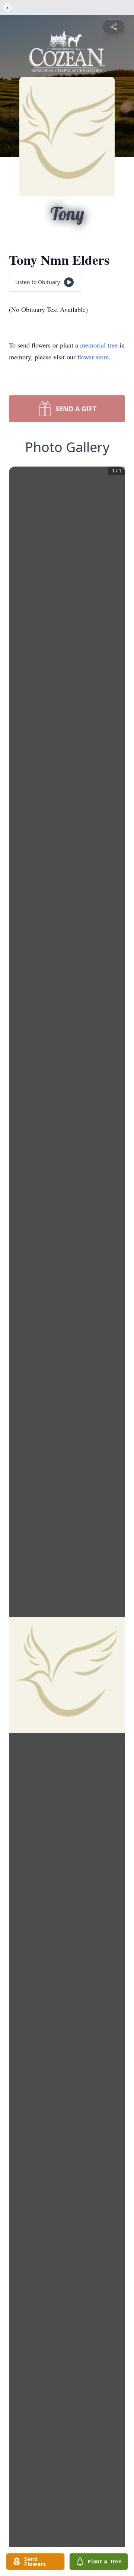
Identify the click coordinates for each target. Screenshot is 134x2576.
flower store (93, 357)
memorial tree (99, 345)
